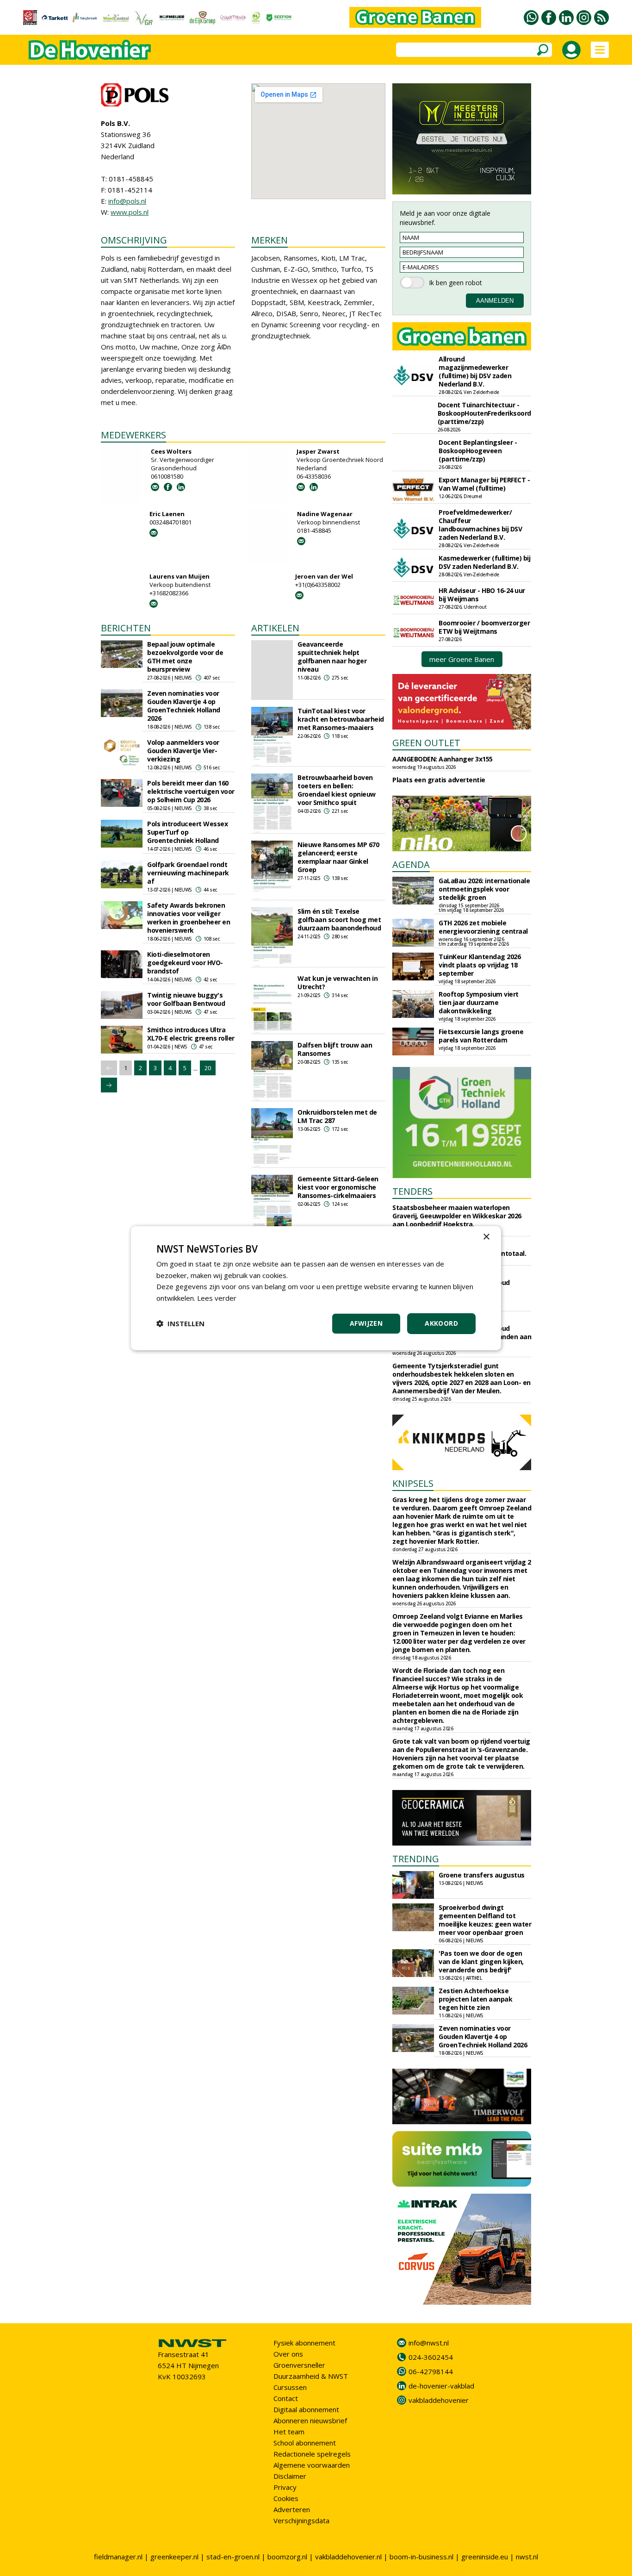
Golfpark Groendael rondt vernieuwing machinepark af (188, 873)
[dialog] (316, 1288)
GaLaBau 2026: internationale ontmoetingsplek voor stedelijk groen (484, 889)
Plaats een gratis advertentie (439, 780)
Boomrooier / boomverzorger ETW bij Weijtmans (484, 627)
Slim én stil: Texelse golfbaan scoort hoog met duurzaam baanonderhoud (339, 920)
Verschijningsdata (301, 2520)
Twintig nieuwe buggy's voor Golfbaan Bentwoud (186, 999)
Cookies (286, 2498)
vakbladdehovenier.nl (348, 2557)
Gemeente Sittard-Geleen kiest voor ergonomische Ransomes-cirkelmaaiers (338, 1187)
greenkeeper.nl (174, 2557)
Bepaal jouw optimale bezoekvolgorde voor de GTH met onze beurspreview (185, 657)
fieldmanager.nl (118, 2557)
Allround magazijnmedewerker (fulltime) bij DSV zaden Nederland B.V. (475, 371)
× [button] (486, 1237)
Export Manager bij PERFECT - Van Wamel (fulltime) (484, 484)
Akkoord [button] (441, 1323)
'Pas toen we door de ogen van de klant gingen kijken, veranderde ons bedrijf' (481, 1962)
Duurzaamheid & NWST (311, 2376)
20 (208, 1068)
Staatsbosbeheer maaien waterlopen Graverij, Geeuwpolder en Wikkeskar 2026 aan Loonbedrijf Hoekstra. (457, 1216)
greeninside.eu (485, 2557)
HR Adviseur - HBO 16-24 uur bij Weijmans (482, 595)
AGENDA (411, 864)
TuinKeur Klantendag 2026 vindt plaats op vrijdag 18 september (480, 965)
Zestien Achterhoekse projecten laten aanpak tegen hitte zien (475, 1999)
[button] (180, 1323)
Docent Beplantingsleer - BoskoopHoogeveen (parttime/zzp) (478, 451)
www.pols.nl (130, 212)
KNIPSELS (413, 1483)
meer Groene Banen (462, 659)
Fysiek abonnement (304, 2343)
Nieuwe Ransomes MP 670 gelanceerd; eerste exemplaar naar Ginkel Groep (338, 857)
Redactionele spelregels (312, 2454)
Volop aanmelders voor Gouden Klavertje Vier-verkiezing (183, 751)
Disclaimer (290, 2476)
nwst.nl (527, 2557)
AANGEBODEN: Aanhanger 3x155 (443, 759)
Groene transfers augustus (482, 1875)
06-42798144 (431, 2371)
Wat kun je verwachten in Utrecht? (338, 982)
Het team (289, 2432)
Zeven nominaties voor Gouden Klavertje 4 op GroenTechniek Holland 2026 (184, 706)
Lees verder (217, 1298)
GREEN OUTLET (426, 743)
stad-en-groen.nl (233, 2557)
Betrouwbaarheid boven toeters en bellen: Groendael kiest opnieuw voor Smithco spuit (337, 790)
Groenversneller (299, 2365)
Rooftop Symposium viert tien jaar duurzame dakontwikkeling (479, 1002)
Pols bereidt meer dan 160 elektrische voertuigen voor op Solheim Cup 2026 (191, 791)
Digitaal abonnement (306, 2409)
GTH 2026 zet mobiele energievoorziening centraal (483, 927)
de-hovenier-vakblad (441, 2386)
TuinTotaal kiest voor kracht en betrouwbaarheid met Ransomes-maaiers (341, 719)
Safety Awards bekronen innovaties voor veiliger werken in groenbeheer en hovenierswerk (189, 918)
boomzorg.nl (287, 2557)
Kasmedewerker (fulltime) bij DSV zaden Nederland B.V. (484, 562)
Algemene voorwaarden (312, 2465)
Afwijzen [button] (366, 1323)
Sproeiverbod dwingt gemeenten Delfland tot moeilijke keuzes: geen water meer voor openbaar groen (485, 1920)
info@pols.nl (127, 201)
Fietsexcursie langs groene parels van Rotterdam (481, 1036)
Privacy (285, 2487)
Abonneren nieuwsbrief (310, 2420)
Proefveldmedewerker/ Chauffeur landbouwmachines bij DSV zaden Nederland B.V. (480, 525)
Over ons (288, 2354)
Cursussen (290, 2387)
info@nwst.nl (429, 2343)
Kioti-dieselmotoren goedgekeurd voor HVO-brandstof (185, 963)
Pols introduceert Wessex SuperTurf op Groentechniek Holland (187, 832)
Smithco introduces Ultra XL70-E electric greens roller (191, 1034)
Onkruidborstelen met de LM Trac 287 (337, 1116)
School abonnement (305, 2443)
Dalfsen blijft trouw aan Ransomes (335, 1049)
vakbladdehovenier (439, 2400)
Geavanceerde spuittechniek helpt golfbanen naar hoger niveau (332, 657)
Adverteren (292, 2509)
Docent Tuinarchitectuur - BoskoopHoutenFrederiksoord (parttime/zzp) (484, 413)
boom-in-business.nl (421, 2557)
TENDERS (412, 1191)
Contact (286, 2398)
